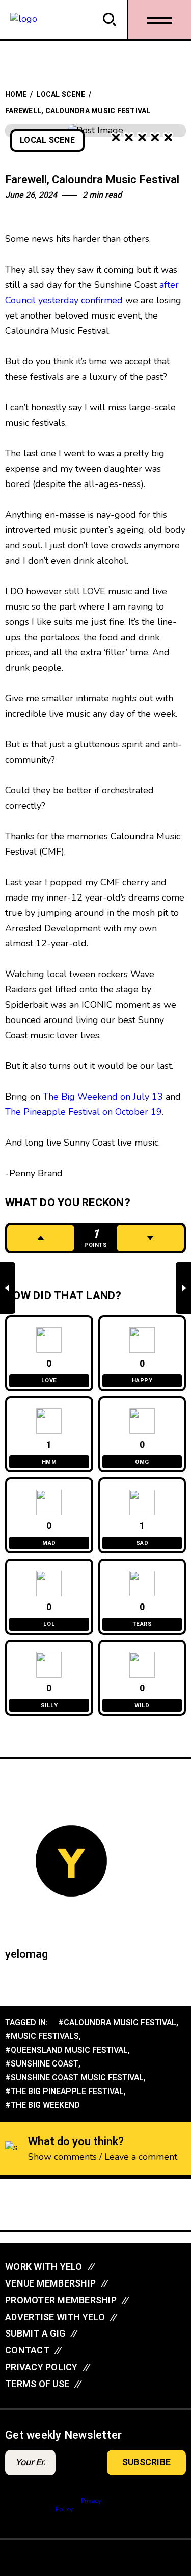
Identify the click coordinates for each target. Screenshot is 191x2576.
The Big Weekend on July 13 (102, 1097)
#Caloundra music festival (117, 2023)
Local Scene (61, 95)
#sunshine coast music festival (74, 2078)
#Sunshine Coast (42, 2064)
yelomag (26, 1954)
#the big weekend (43, 2105)
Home (16, 95)
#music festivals (42, 2036)
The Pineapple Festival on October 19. (84, 1112)
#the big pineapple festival (64, 2092)
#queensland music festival (66, 2050)
